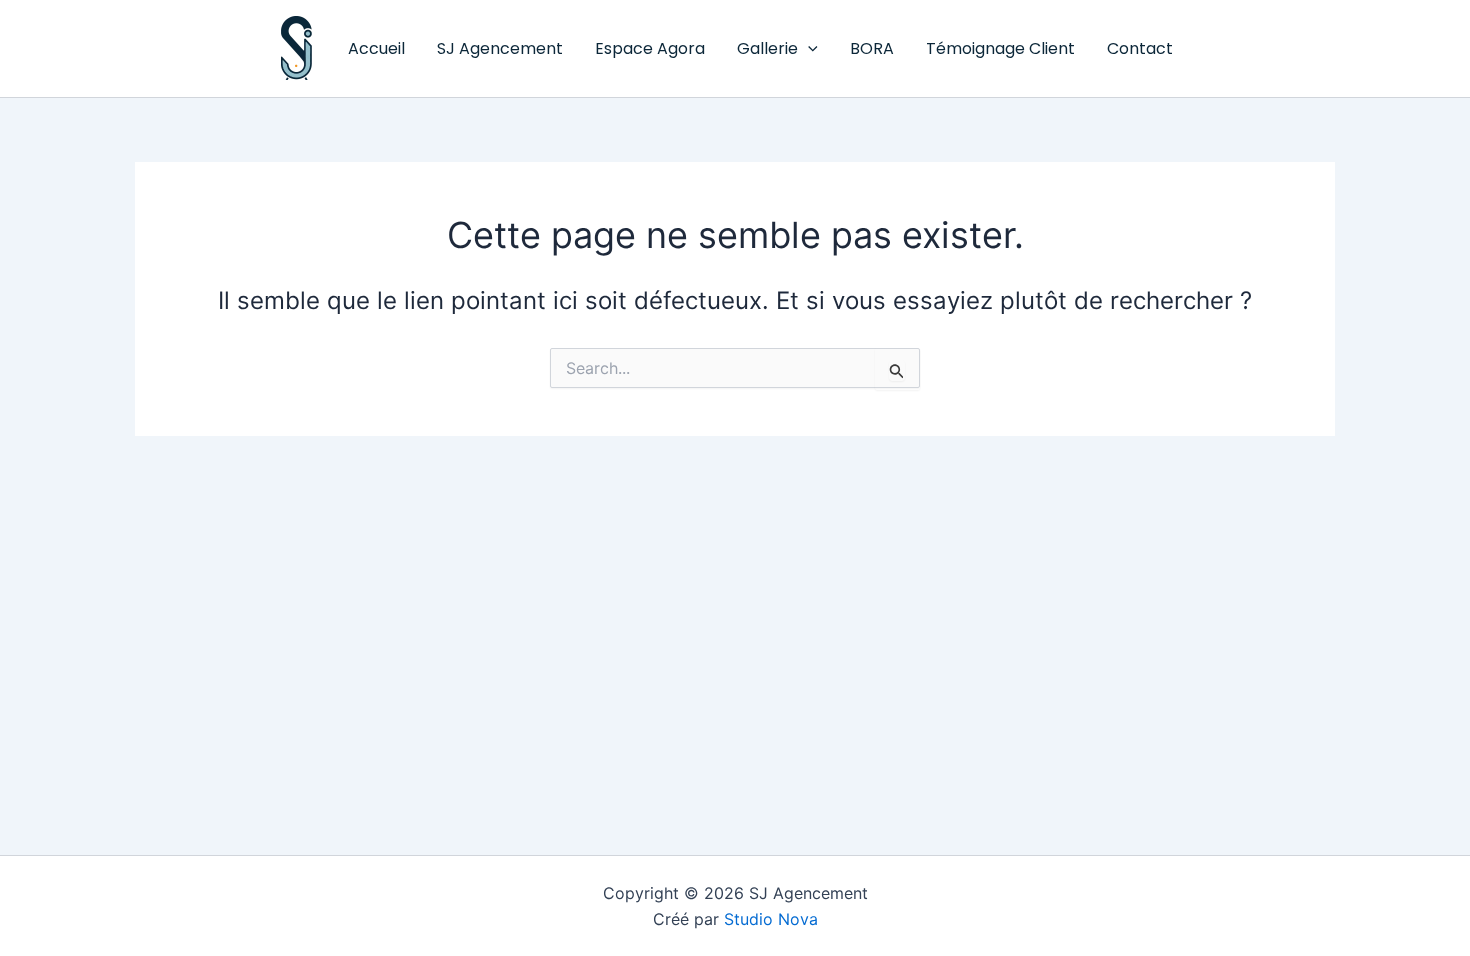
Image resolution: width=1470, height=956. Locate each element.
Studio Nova (771, 919)
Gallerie (767, 48)
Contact (1140, 48)
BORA (872, 48)
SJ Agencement (500, 48)
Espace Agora (650, 48)
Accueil (376, 48)
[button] (808, 49)
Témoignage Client (1000, 48)
